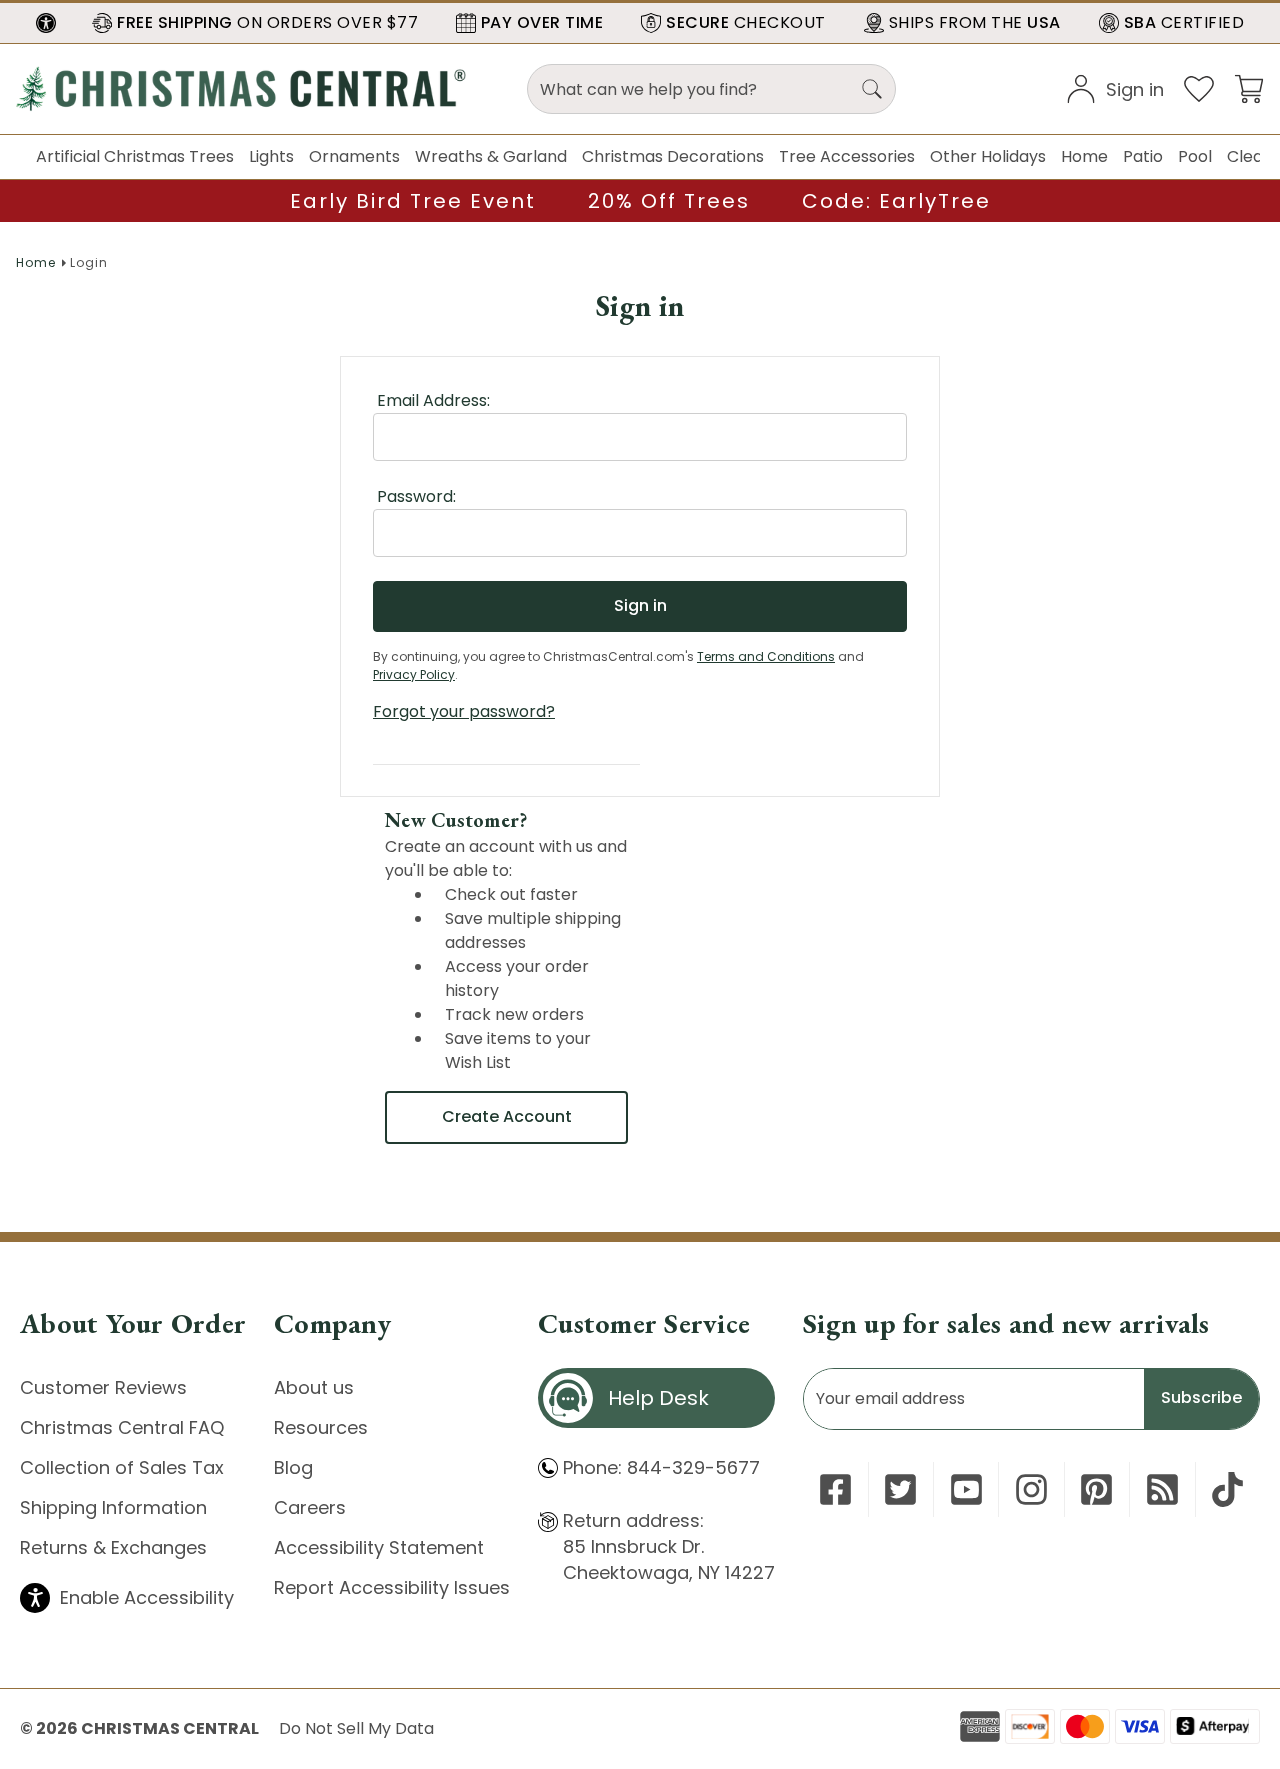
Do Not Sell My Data (356, 1728)
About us (314, 1387)
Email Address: (433, 400)
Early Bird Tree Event (413, 201)
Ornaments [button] (354, 156)
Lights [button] (271, 156)
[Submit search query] (872, 89)
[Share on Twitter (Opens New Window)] (900, 1489)
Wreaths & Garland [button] (491, 156)
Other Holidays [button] (988, 156)
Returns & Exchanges (113, 1547)
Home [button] (1084, 156)
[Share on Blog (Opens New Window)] (1162, 1489)
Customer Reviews (103, 1387)
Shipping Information (113, 1507)
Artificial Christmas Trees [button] (135, 156)
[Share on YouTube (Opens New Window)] (966, 1489)
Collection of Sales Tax (122, 1467)
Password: (416, 496)
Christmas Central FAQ (122, 1427)
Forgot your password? (464, 711)
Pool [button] (1195, 156)
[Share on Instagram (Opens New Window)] (1031, 1489)
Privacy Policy (414, 674)
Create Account (507, 1116)
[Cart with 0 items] (1249, 87)
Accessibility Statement (379, 1547)
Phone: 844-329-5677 (661, 1467)
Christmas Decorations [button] (673, 156)
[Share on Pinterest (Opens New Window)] (1096, 1489)
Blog (293, 1467)
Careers (310, 1507)
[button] (46, 23)
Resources (321, 1427)
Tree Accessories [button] (847, 156)
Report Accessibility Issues (392, 1587)
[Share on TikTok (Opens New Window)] (1227, 1489)
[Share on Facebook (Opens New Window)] (835, 1489)
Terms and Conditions (766, 656)
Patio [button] (1143, 156)
